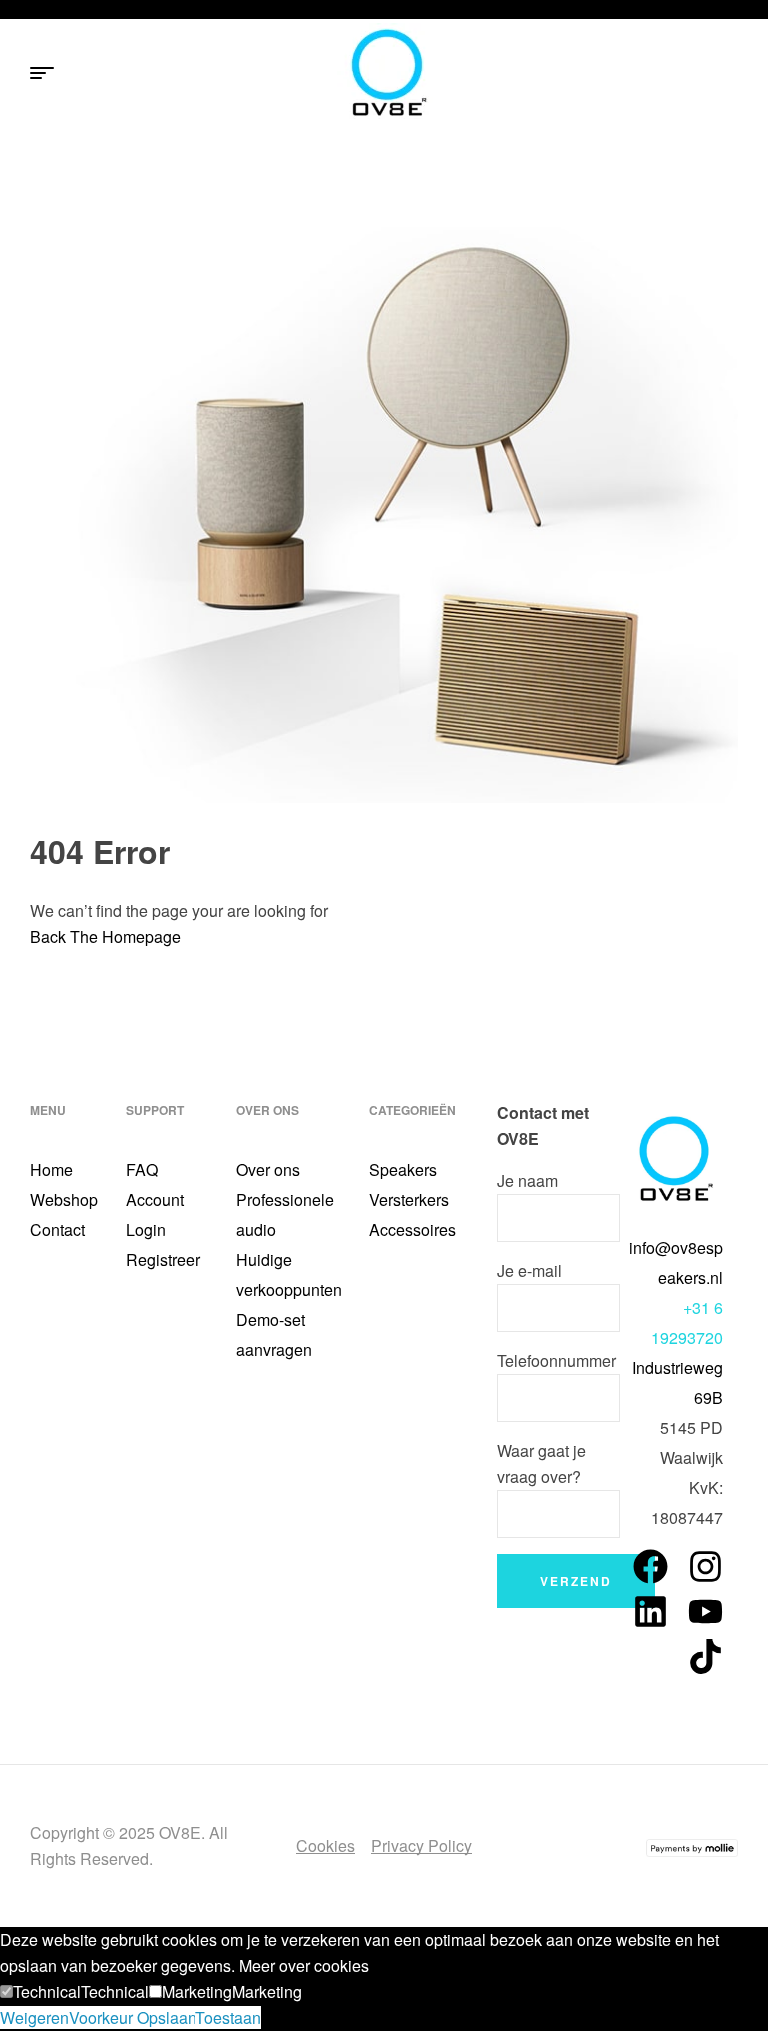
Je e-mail (529, 1270)
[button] (40, 1991)
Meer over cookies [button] (304, 1965)
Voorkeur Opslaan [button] (132, 2017)
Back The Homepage (105, 936)
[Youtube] (705, 1611)
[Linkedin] (650, 1611)
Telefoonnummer (556, 1360)
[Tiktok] (705, 1656)
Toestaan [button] (228, 2017)
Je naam (527, 1180)
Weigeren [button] (34, 2017)
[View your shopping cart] (728, 74)
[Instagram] (705, 1566)
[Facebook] (650, 1566)
